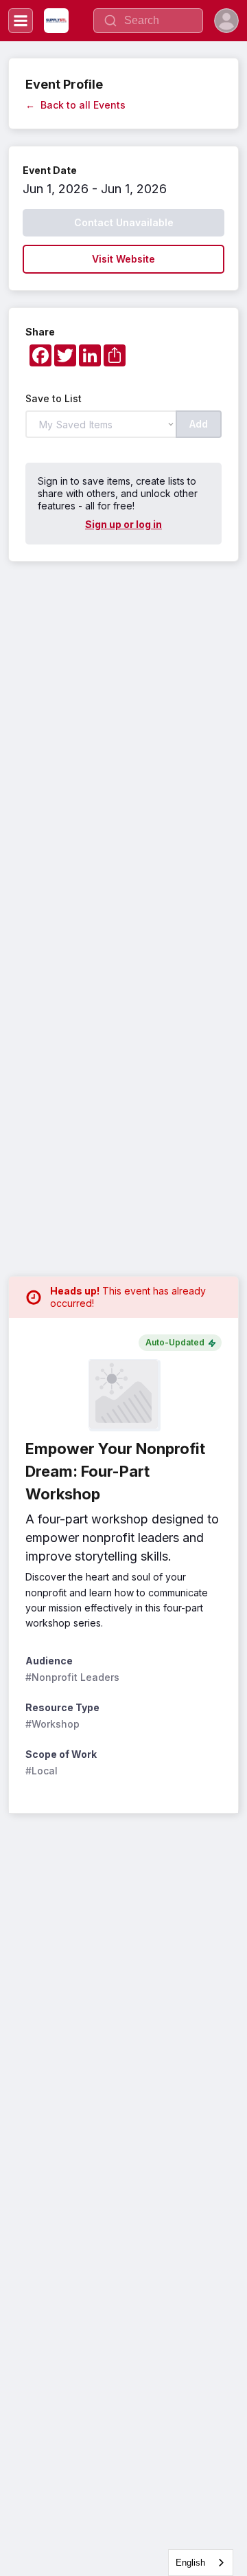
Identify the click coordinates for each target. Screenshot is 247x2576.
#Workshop (52, 1724)
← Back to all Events (75, 105)
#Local (42, 1771)
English (190, 2563)
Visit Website (123, 259)
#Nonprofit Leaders (72, 1677)
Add (199, 424)
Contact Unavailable (124, 222)
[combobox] (201, 2563)
